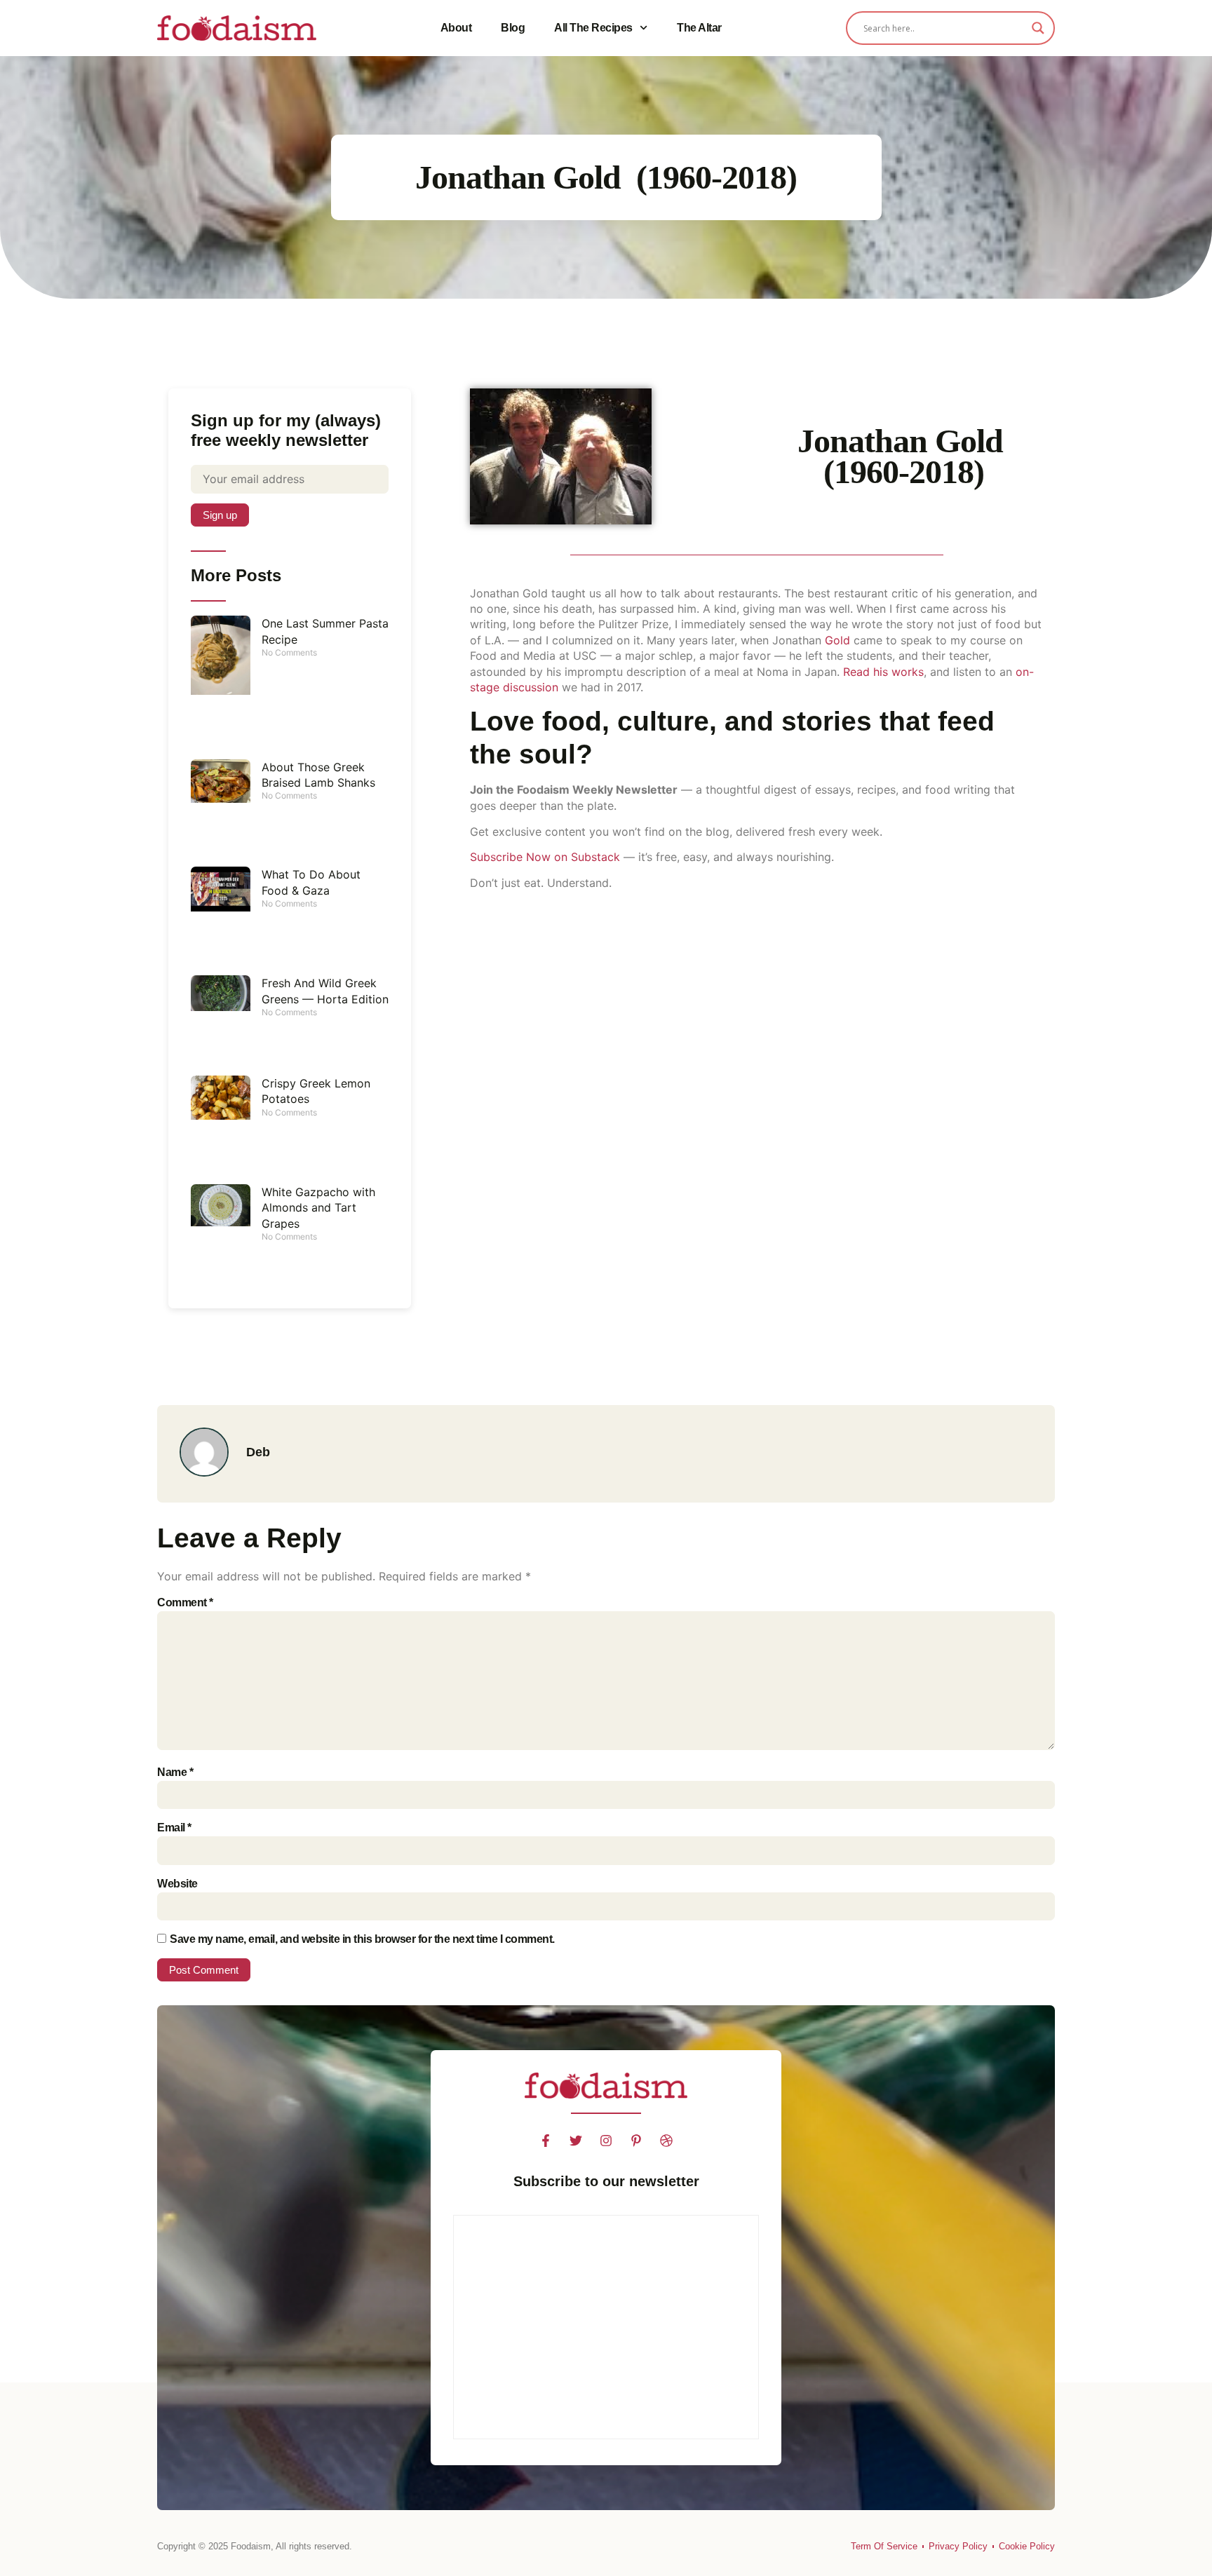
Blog (513, 28)
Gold (836, 640)
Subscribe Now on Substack (545, 857)
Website (177, 1884)
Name (175, 1772)
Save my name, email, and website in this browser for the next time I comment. (362, 1939)
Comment (185, 1602)
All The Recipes (593, 28)
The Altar (699, 28)
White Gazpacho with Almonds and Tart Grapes (318, 1208)
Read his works (883, 672)
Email (174, 1828)
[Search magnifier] (1038, 28)
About (456, 28)
